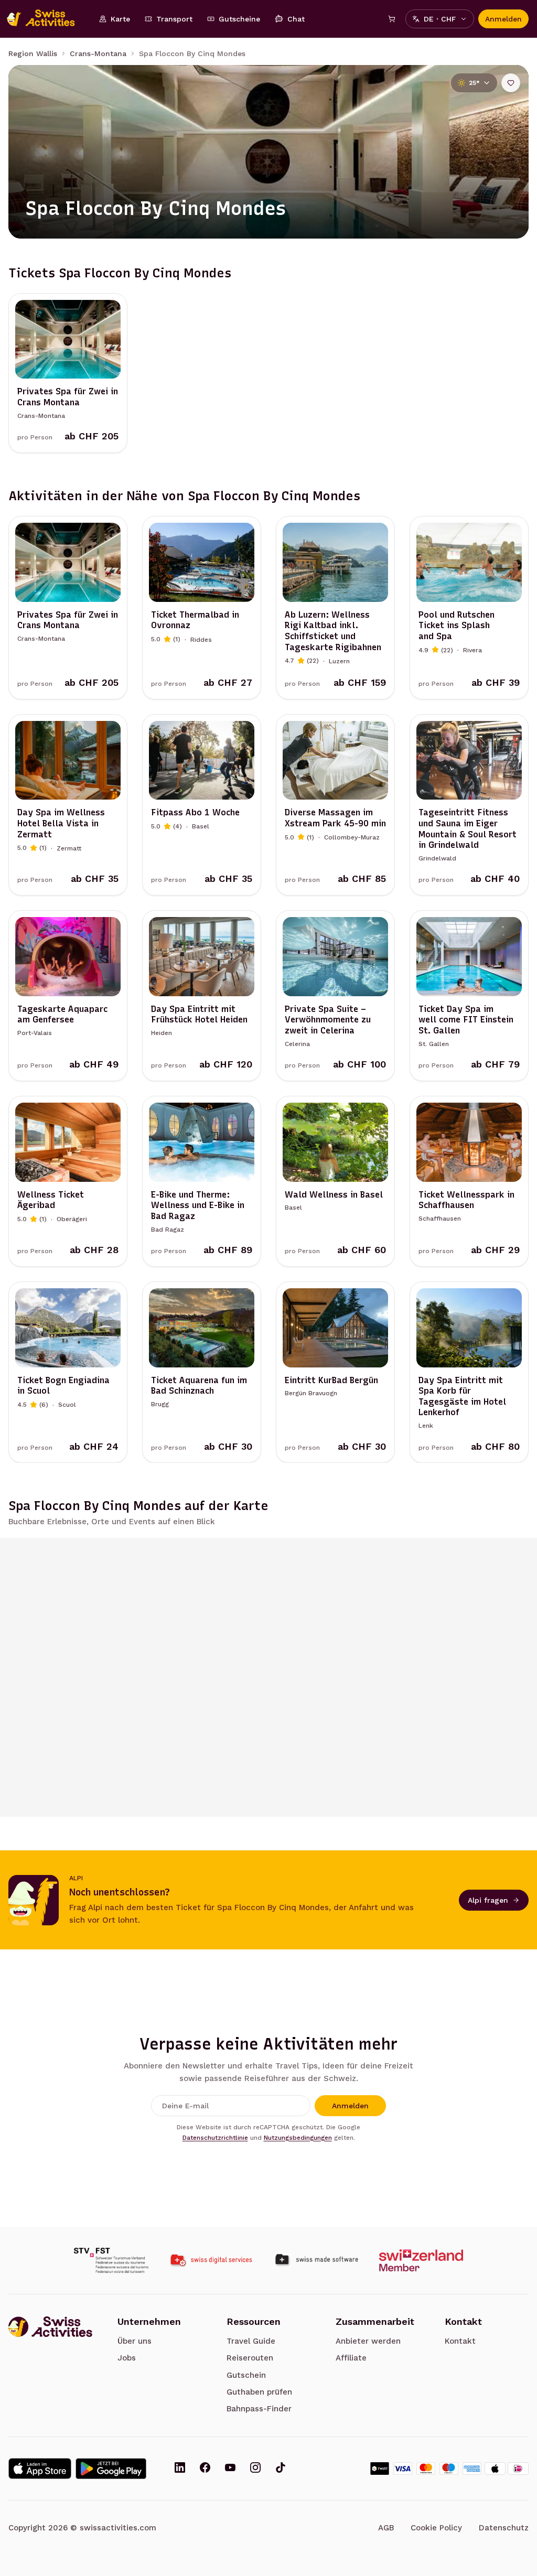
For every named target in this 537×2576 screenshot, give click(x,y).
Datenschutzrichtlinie (215, 2138)
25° (474, 83)
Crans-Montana (98, 53)
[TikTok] (281, 2469)
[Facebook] (205, 2469)
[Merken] (511, 83)
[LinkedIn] (180, 2469)
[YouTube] (230, 2469)
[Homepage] (46, 19)
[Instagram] (255, 2469)
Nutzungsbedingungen (298, 2138)
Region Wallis (33, 53)
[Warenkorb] (392, 19)
